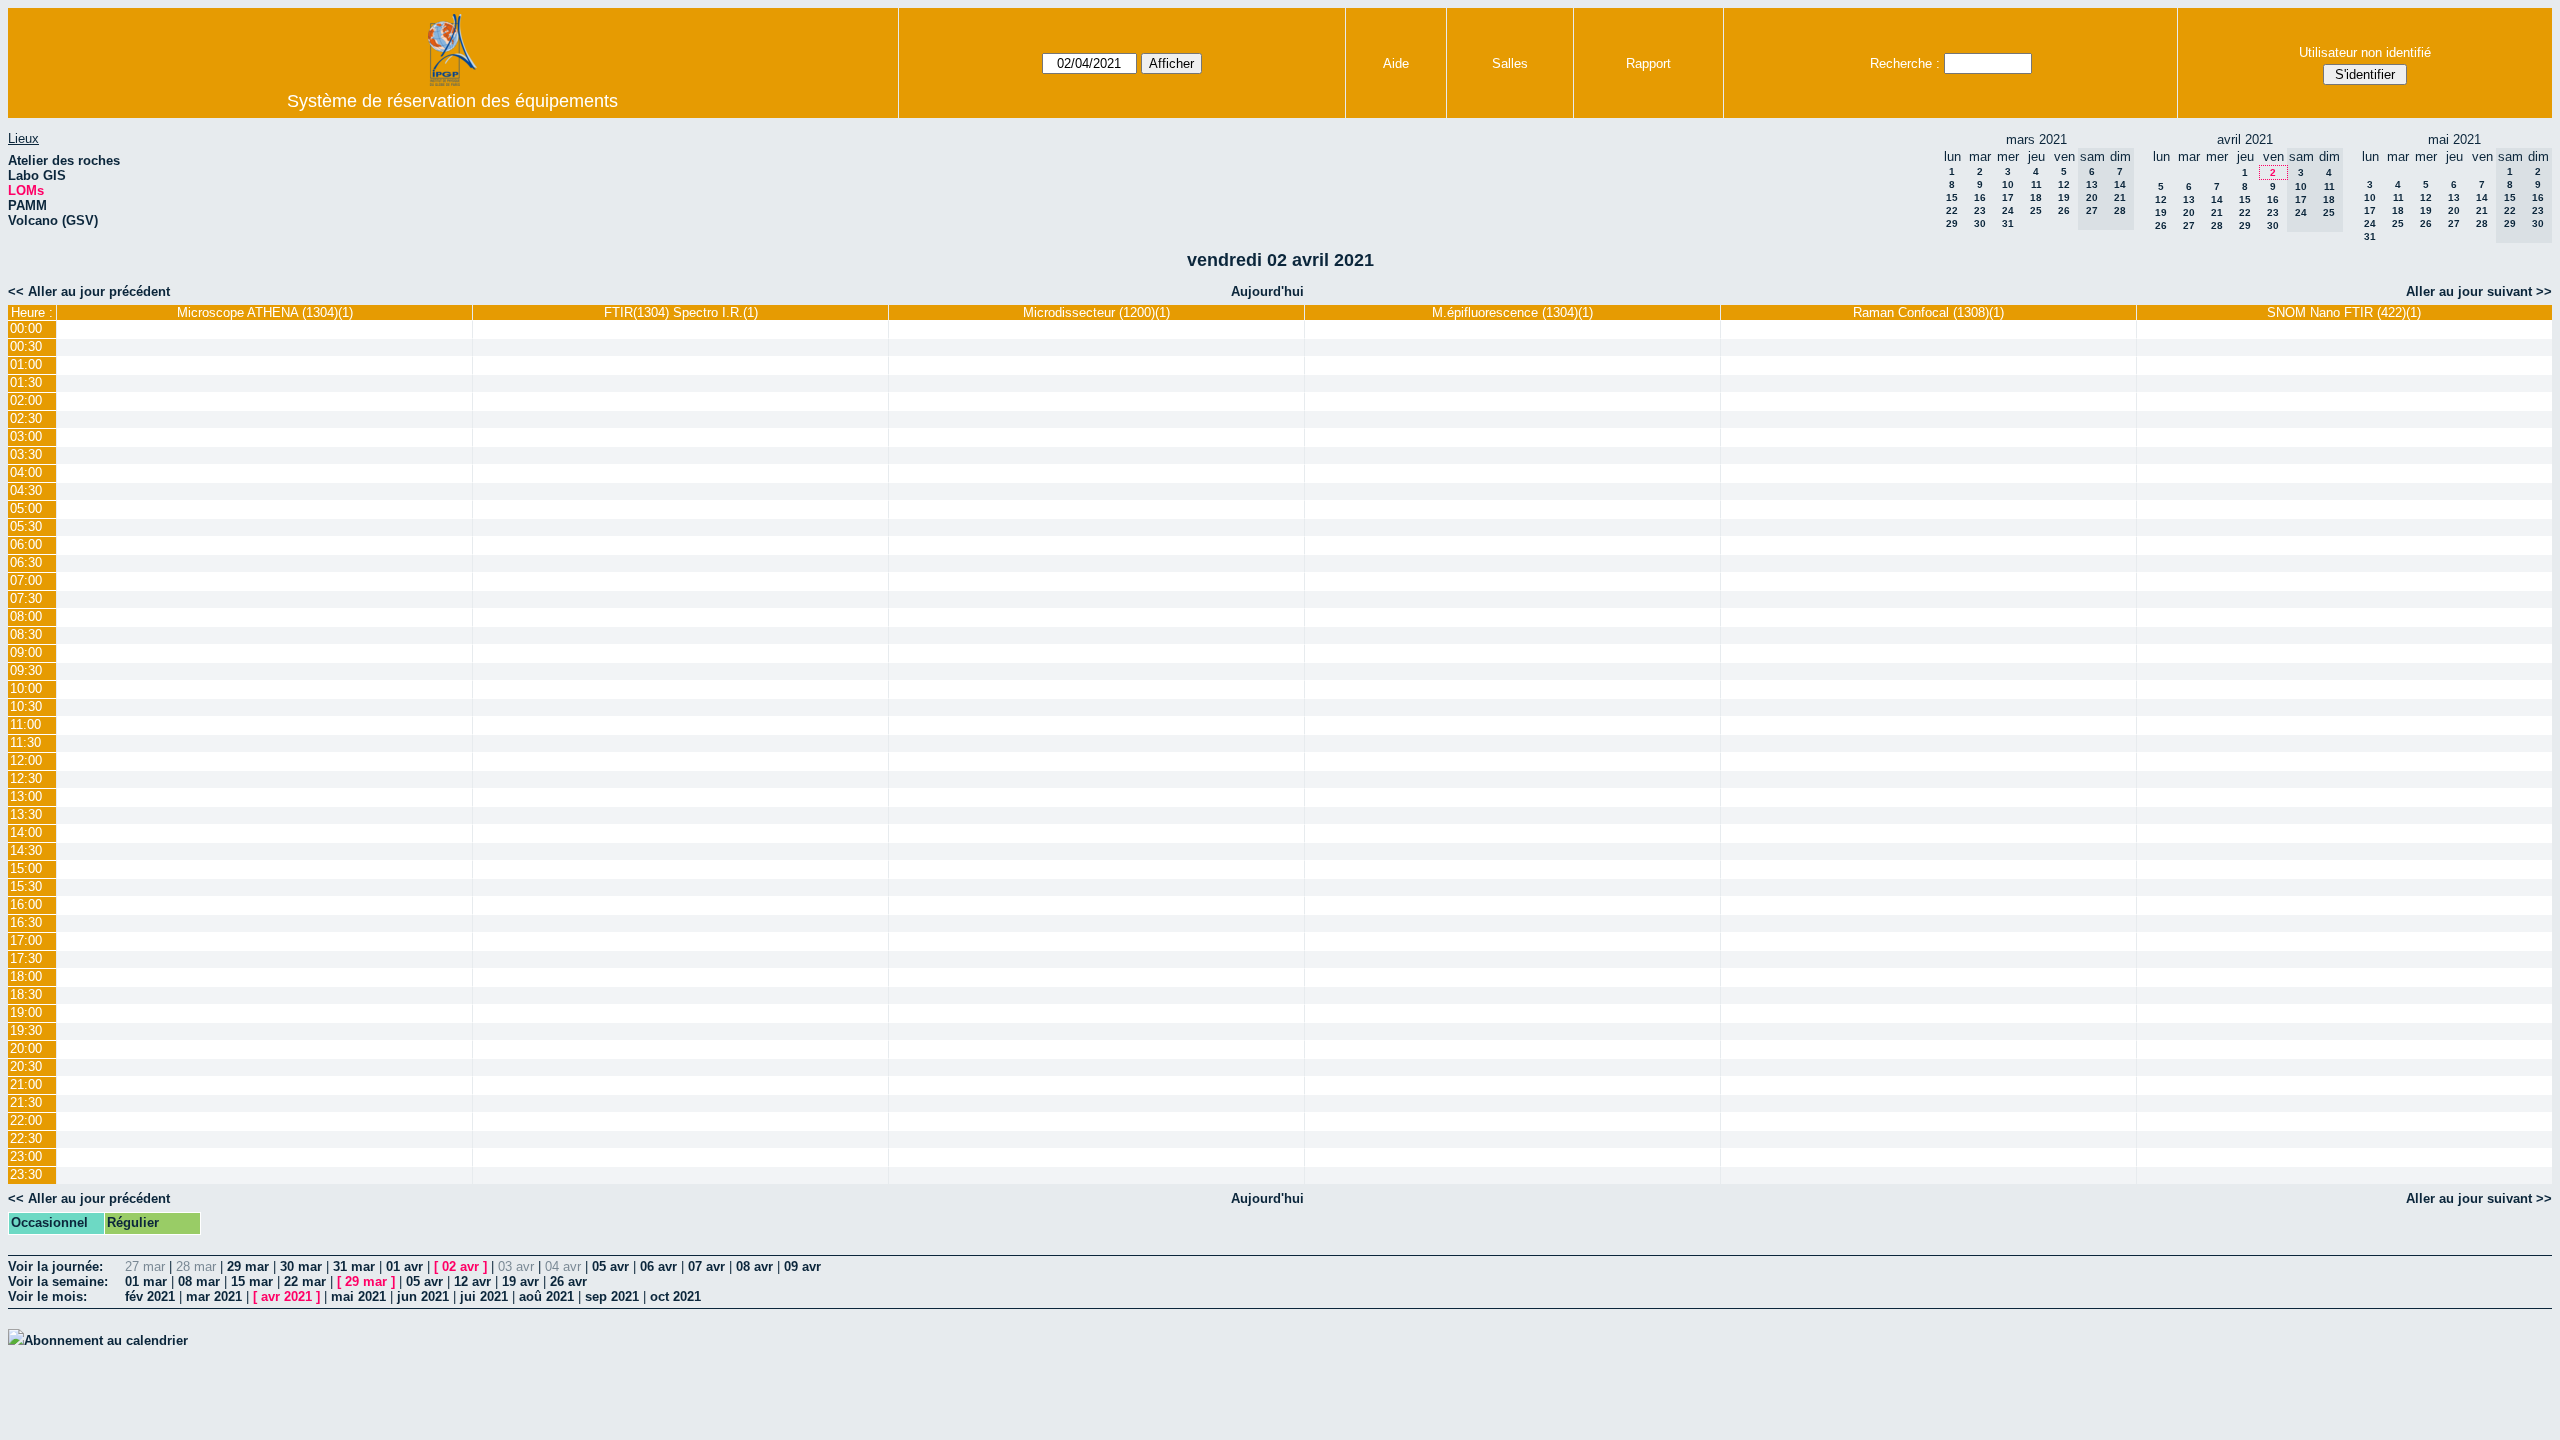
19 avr (520, 1281)
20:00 (26, 1048)
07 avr (706, 1266)
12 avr (472, 1281)
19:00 (26, 1012)
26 (2064, 210)
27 (2189, 225)
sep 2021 (612, 1296)
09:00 (26, 652)
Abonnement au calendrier (106, 1340)
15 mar (252, 1281)
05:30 (26, 526)
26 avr (568, 1281)
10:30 (26, 706)
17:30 (26, 958)
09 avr (802, 1266)
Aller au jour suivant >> (2479, 291)
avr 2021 (286, 1296)
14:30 (26, 850)
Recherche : (1905, 63)
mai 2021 (358, 1296)
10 (2008, 184)
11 (2036, 184)
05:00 (26, 508)
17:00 (26, 940)
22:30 (26, 1138)
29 (1952, 223)
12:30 (26, 778)
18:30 (26, 994)
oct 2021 (675, 1296)
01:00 (26, 364)
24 (2008, 210)
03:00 (26, 436)
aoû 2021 (546, 1296)
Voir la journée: (55, 1266)
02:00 (26, 400)
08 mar (199, 1281)
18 (2036, 197)
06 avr (658, 1266)
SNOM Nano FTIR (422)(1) (2344, 312)
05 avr (610, 1266)
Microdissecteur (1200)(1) (1096, 312)
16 (1980, 197)
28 (2217, 225)
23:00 (26, 1156)
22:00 (26, 1120)
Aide (1396, 63)
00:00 (26, 328)
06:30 (26, 562)
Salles (1510, 63)
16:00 (26, 904)
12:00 (26, 760)
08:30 (26, 634)
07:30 (26, 598)
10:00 (26, 688)
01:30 (26, 382)
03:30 (26, 454)
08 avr (754, 1266)
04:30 (26, 490)
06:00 (26, 544)
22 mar (305, 1281)
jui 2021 (484, 1296)
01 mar (146, 1281)
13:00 (26, 796)
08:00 (26, 616)
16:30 (26, 922)
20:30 (26, 1066)
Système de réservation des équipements (452, 101)
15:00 (26, 868)
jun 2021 (423, 1296)
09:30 (26, 670)
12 (2064, 184)
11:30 (25, 742)
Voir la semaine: (58, 1281)
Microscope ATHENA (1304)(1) (265, 312)
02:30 (26, 418)
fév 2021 (150, 1296)
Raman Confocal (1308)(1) (1928, 312)
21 (2217, 212)
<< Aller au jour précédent (89, 291)
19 (2064, 197)
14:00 (26, 832)
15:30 (26, 886)
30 (1980, 223)
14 (2217, 199)
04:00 (26, 472)
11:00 (25, 724)
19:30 (26, 1030)
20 (2189, 212)
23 (1980, 210)
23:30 (26, 1174)
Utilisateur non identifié (2365, 52)
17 (2008, 197)
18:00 (26, 976)
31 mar (354, 1266)
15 (1952, 197)
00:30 (26, 346)
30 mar (301, 1266)
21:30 (26, 1102)
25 (2036, 210)
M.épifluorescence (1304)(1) (1512, 312)
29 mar (248, 1266)
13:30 (26, 814)
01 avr (404, 1266)
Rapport (1648, 63)
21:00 (26, 1084)
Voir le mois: (47, 1296)
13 (2189, 199)
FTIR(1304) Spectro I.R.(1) (681, 312)
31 (2008, 223)
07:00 (26, 580)
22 (1952, 210)
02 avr (460, 1266)
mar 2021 (214, 1296)
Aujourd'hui (1267, 291)
